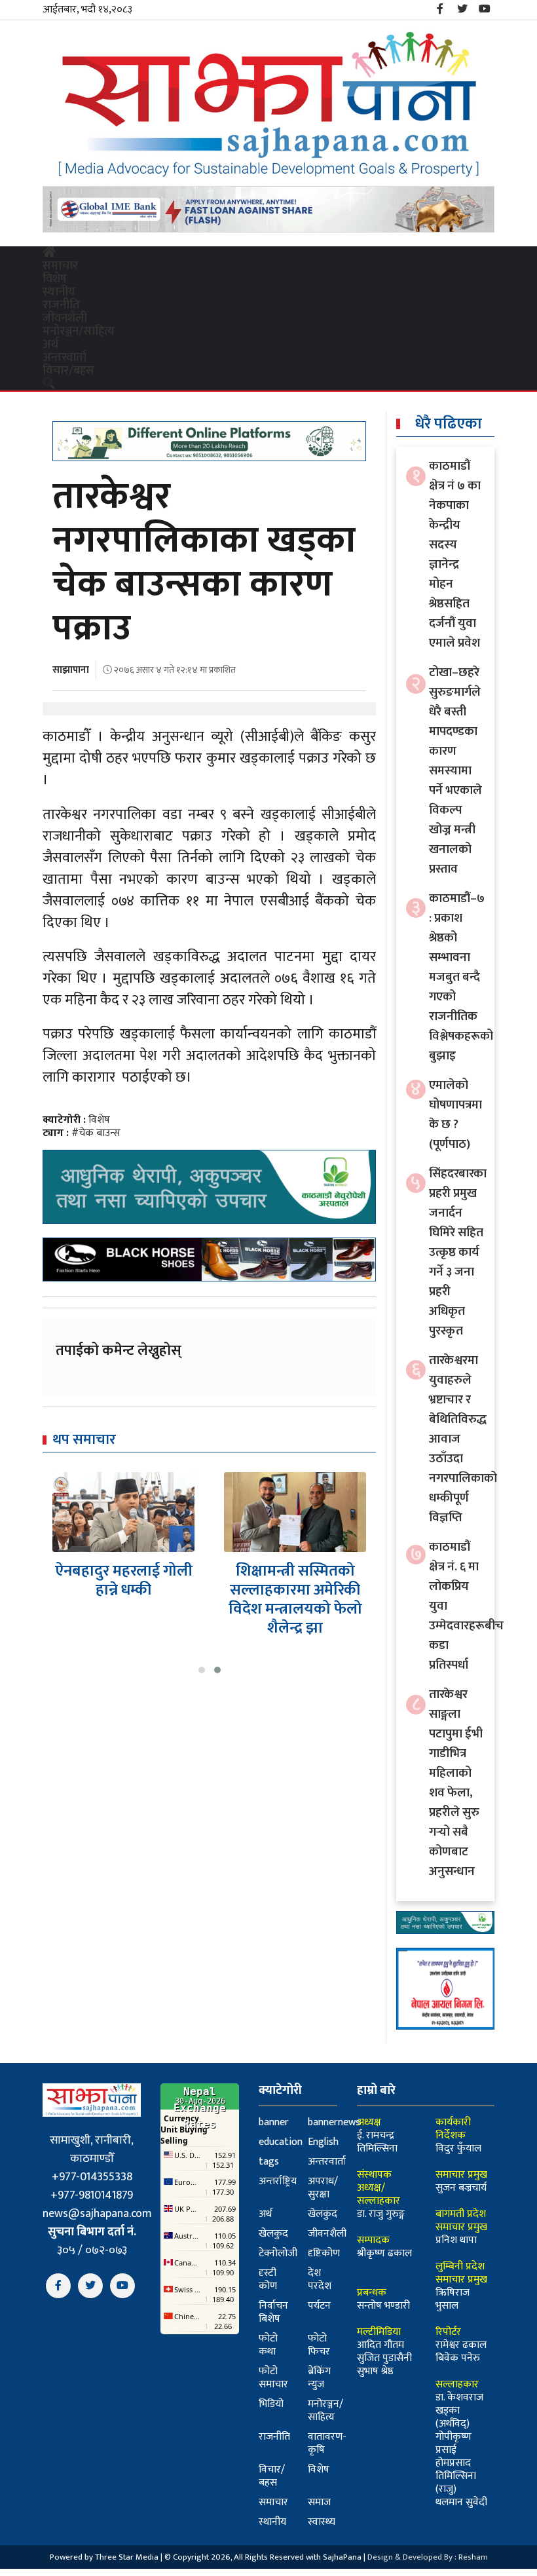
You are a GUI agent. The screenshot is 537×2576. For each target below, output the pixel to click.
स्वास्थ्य (322, 2522)
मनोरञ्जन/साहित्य (79, 331)
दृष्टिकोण (324, 2253)
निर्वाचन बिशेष (273, 2312)
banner (274, 2122)
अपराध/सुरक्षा (323, 2188)
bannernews (334, 2122)
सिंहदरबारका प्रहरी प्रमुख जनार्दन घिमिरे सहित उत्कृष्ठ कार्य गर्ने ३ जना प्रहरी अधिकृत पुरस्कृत (458, 1252)
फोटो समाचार (273, 2378)
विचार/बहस (68, 371)
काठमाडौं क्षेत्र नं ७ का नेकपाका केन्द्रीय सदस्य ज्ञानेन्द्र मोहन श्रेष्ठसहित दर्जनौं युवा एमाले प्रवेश (455, 555)
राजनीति (61, 305)
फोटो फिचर (319, 2345)
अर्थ (50, 345)
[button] (202, 1670)
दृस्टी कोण (268, 2280)
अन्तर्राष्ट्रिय (278, 2181)
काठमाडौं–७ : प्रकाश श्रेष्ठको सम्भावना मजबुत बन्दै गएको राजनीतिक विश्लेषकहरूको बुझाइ (461, 977)
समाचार (60, 266)
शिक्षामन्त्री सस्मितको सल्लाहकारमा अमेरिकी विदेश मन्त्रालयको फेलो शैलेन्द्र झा (124, 1599)
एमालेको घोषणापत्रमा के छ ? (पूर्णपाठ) (455, 1115)
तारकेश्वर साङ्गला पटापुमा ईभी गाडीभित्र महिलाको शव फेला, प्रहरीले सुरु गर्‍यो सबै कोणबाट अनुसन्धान (456, 1783)
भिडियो (271, 2404)
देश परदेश (320, 2280)
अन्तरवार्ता (65, 358)
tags (269, 2162)
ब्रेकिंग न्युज (319, 2378)
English (323, 2142)
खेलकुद (323, 2214)
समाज (319, 2502)
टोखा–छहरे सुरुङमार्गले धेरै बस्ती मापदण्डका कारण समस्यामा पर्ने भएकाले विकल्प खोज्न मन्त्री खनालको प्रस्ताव (455, 771)
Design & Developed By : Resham (428, 2557)
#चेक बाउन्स (96, 1133)
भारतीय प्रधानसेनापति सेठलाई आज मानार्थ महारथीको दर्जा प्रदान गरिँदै (295, 1599)
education (281, 2142)
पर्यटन (319, 2306)
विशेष (55, 279)
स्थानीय (59, 292)
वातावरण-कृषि (327, 2443)
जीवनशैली (65, 318)
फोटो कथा (268, 2345)
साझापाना (71, 670)
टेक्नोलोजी (278, 2253)
